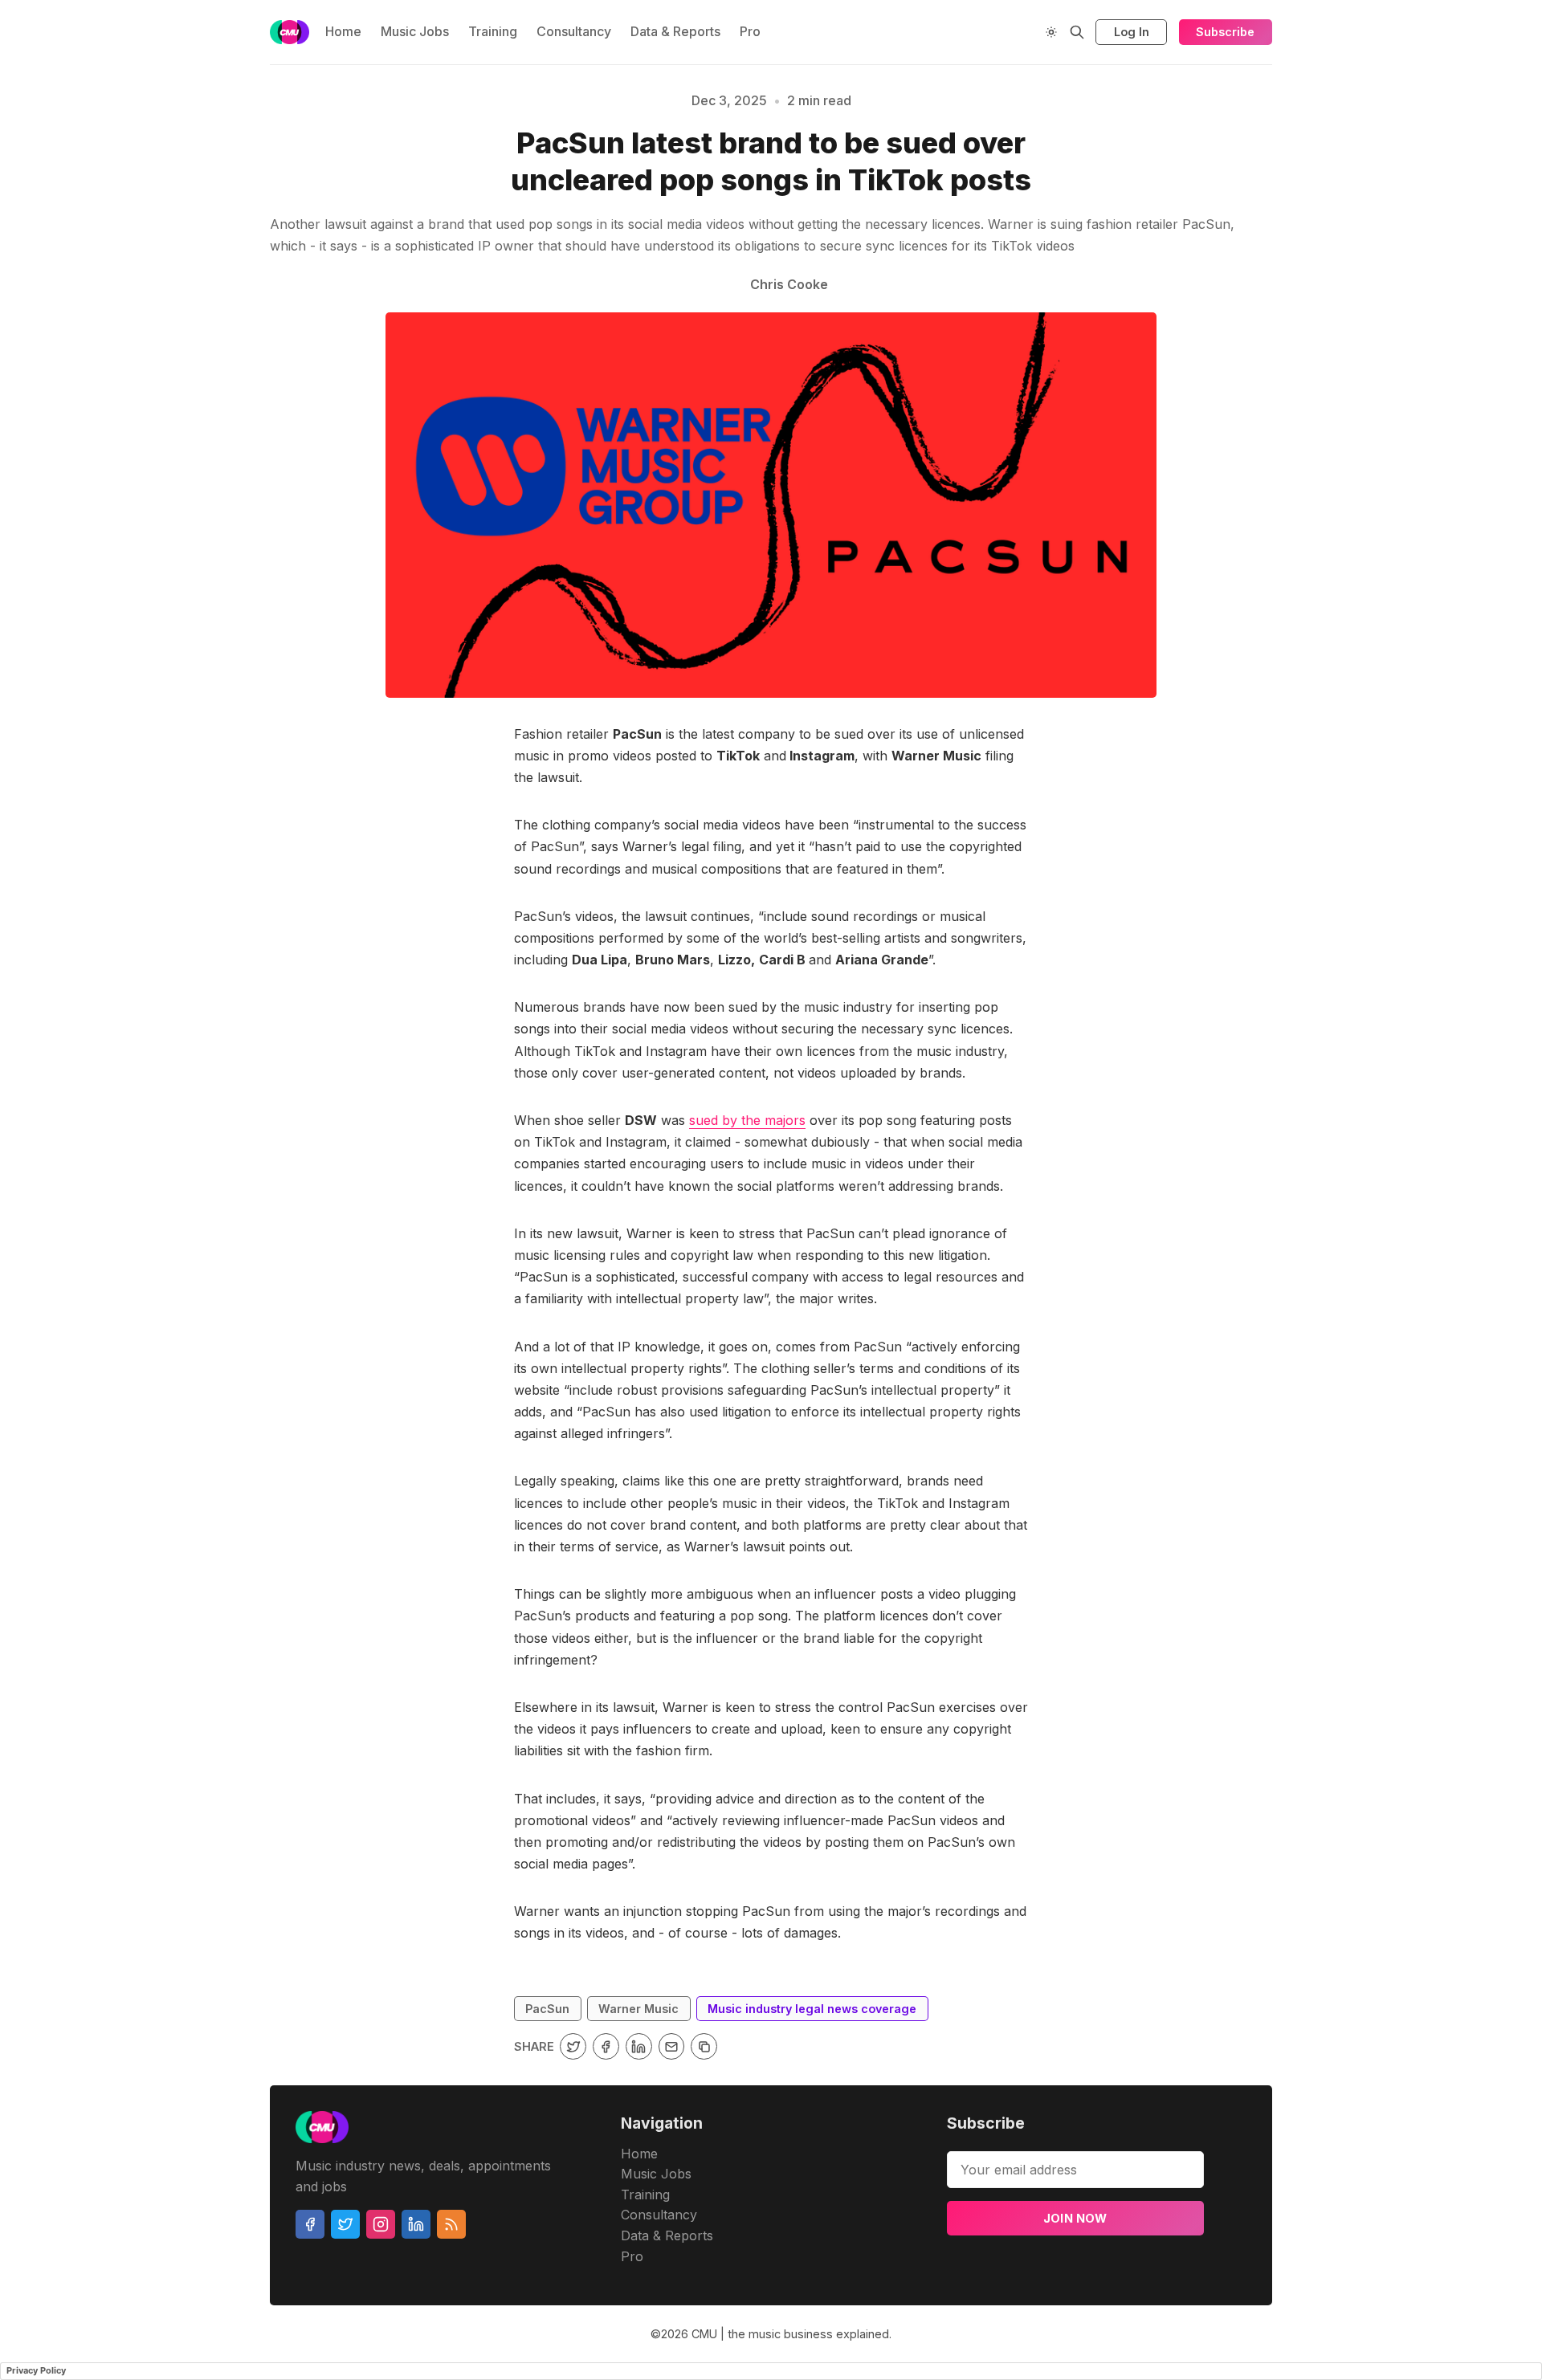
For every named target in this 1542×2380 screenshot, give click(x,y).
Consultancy (574, 31)
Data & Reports (675, 31)
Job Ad (1379, 160)
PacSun (547, 2009)
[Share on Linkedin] (639, 2046)
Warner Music (638, 2009)
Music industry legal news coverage (235, 160)
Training (493, 31)
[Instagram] (381, 2224)
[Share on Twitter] (573, 2046)
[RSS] (451, 2224)
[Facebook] (310, 2224)
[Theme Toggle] (1051, 32)
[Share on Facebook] (606, 2046)
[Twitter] (345, 2224)
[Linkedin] (416, 2224)
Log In (1132, 32)
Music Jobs (415, 31)
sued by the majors (747, 1120)
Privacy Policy (36, 2370)
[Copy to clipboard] (704, 2046)
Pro (750, 31)
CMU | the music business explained (790, 2334)
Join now (1075, 2218)
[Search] (1077, 32)
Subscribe (1225, 32)
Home (343, 31)
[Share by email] (672, 2046)
